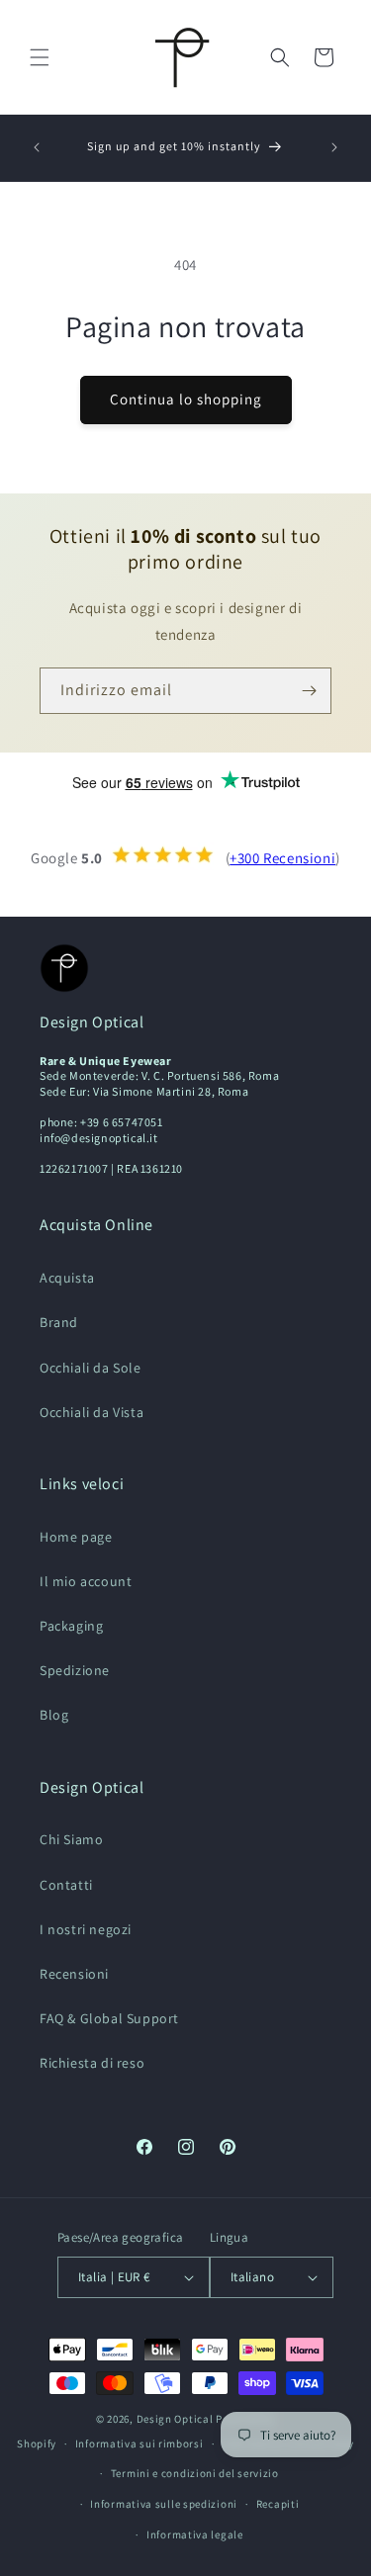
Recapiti (278, 2504)
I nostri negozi (86, 1929)
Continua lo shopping (186, 399)
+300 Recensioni (282, 858)
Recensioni (74, 1974)
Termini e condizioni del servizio (195, 2473)
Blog (54, 1715)
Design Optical (175, 2419)
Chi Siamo (71, 1839)
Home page (76, 1537)
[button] (40, 57)
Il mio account (86, 1581)
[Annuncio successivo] (334, 147)
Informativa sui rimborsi (139, 2443)
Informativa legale (195, 2534)
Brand (59, 1322)
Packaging (71, 1626)
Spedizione (75, 1670)
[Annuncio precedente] (37, 147)
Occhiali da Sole (91, 1368)
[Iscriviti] (309, 691)
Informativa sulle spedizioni (164, 2504)
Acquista (67, 1278)
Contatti (66, 1885)
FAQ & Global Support (109, 2018)
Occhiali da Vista (92, 1412)
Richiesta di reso (92, 2063)
